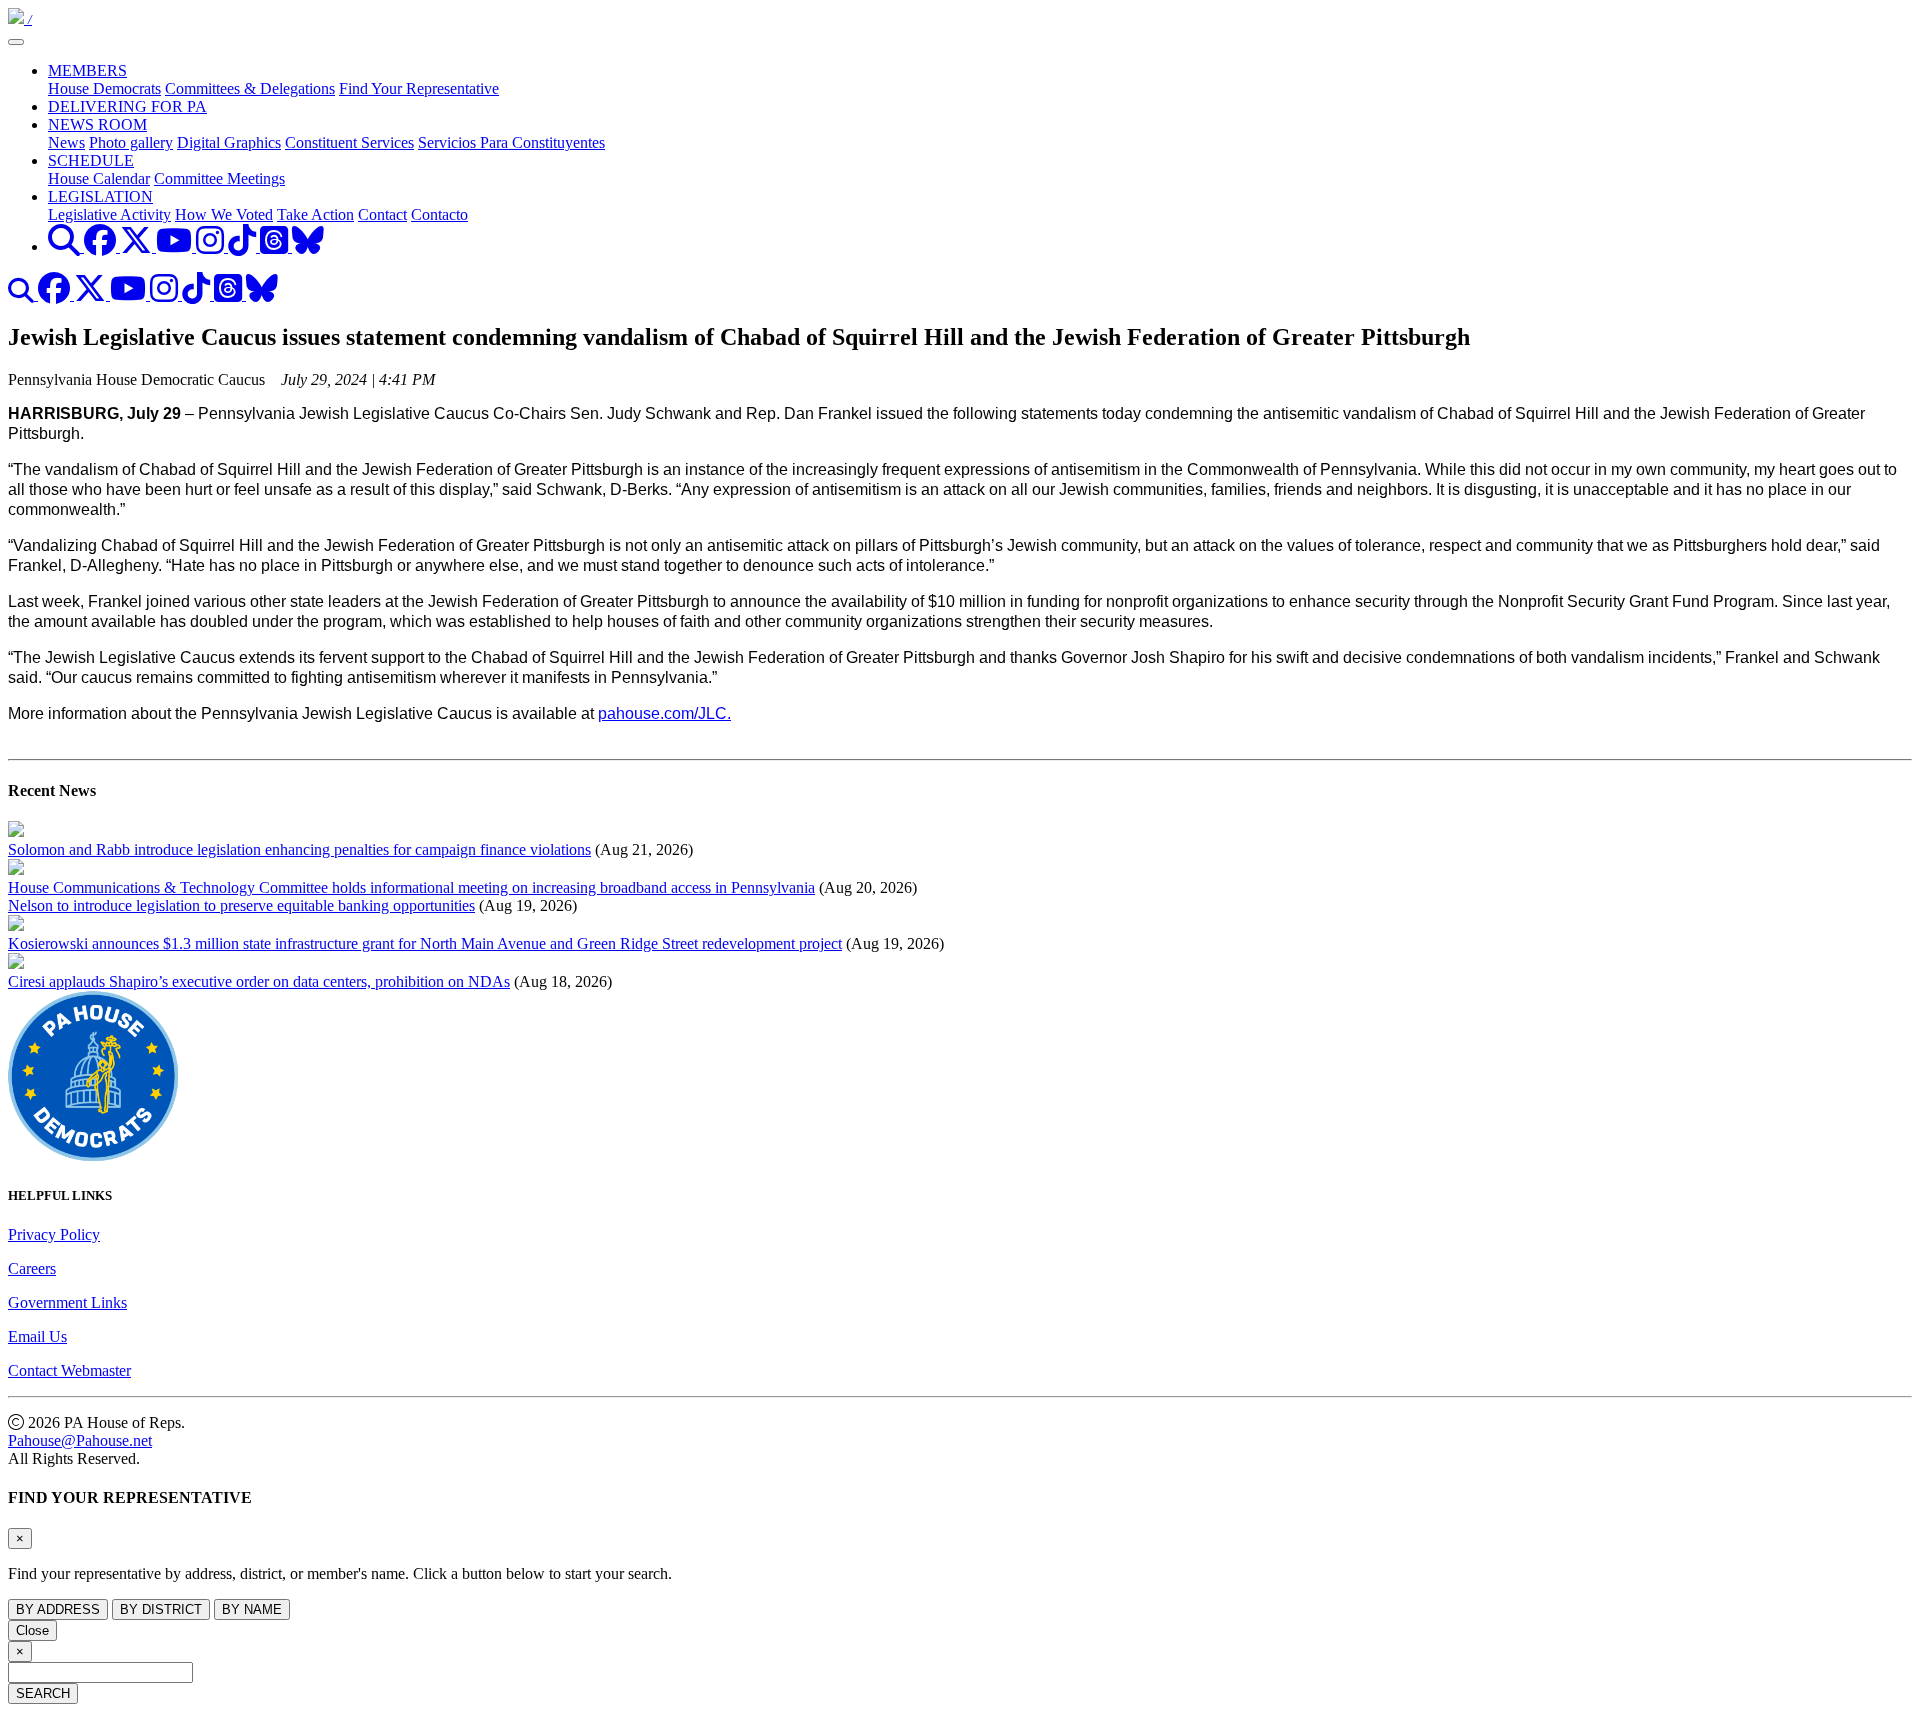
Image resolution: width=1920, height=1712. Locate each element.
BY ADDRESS (58, 1609)
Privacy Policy (54, 1234)
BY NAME (252, 1609)
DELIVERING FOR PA (127, 106)
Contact (382, 214)
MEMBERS (87, 70)
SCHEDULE (91, 160)
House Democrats (104, 88)
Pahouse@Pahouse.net (80, 1440)
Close (32, 1630)
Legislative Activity (109, 214)
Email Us (37, 1336)
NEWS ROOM (97, 124)
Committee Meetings (219, 178)
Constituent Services (349, 142)
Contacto (439, 214)
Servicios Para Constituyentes (511, 142)
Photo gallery (131, 142)
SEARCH (43, 1693)
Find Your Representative (419, 88)
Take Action (315, 214)
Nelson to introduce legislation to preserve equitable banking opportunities (241, 905)
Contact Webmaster (69, 1370)
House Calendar (99, 178)
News (66, 142)
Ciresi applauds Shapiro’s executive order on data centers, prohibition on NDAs (259, 981)
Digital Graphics (229, 142)
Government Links (67, 1302)
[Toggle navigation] (16, 42)
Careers (32, 1268)
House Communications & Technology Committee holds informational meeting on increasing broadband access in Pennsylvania (411, 887)
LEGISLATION (100, 196)
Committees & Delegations (250, 88)
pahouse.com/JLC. (664, 713)
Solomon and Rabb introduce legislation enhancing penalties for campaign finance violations (299, 849)
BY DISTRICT (161, 1609)
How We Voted (224, 214)
